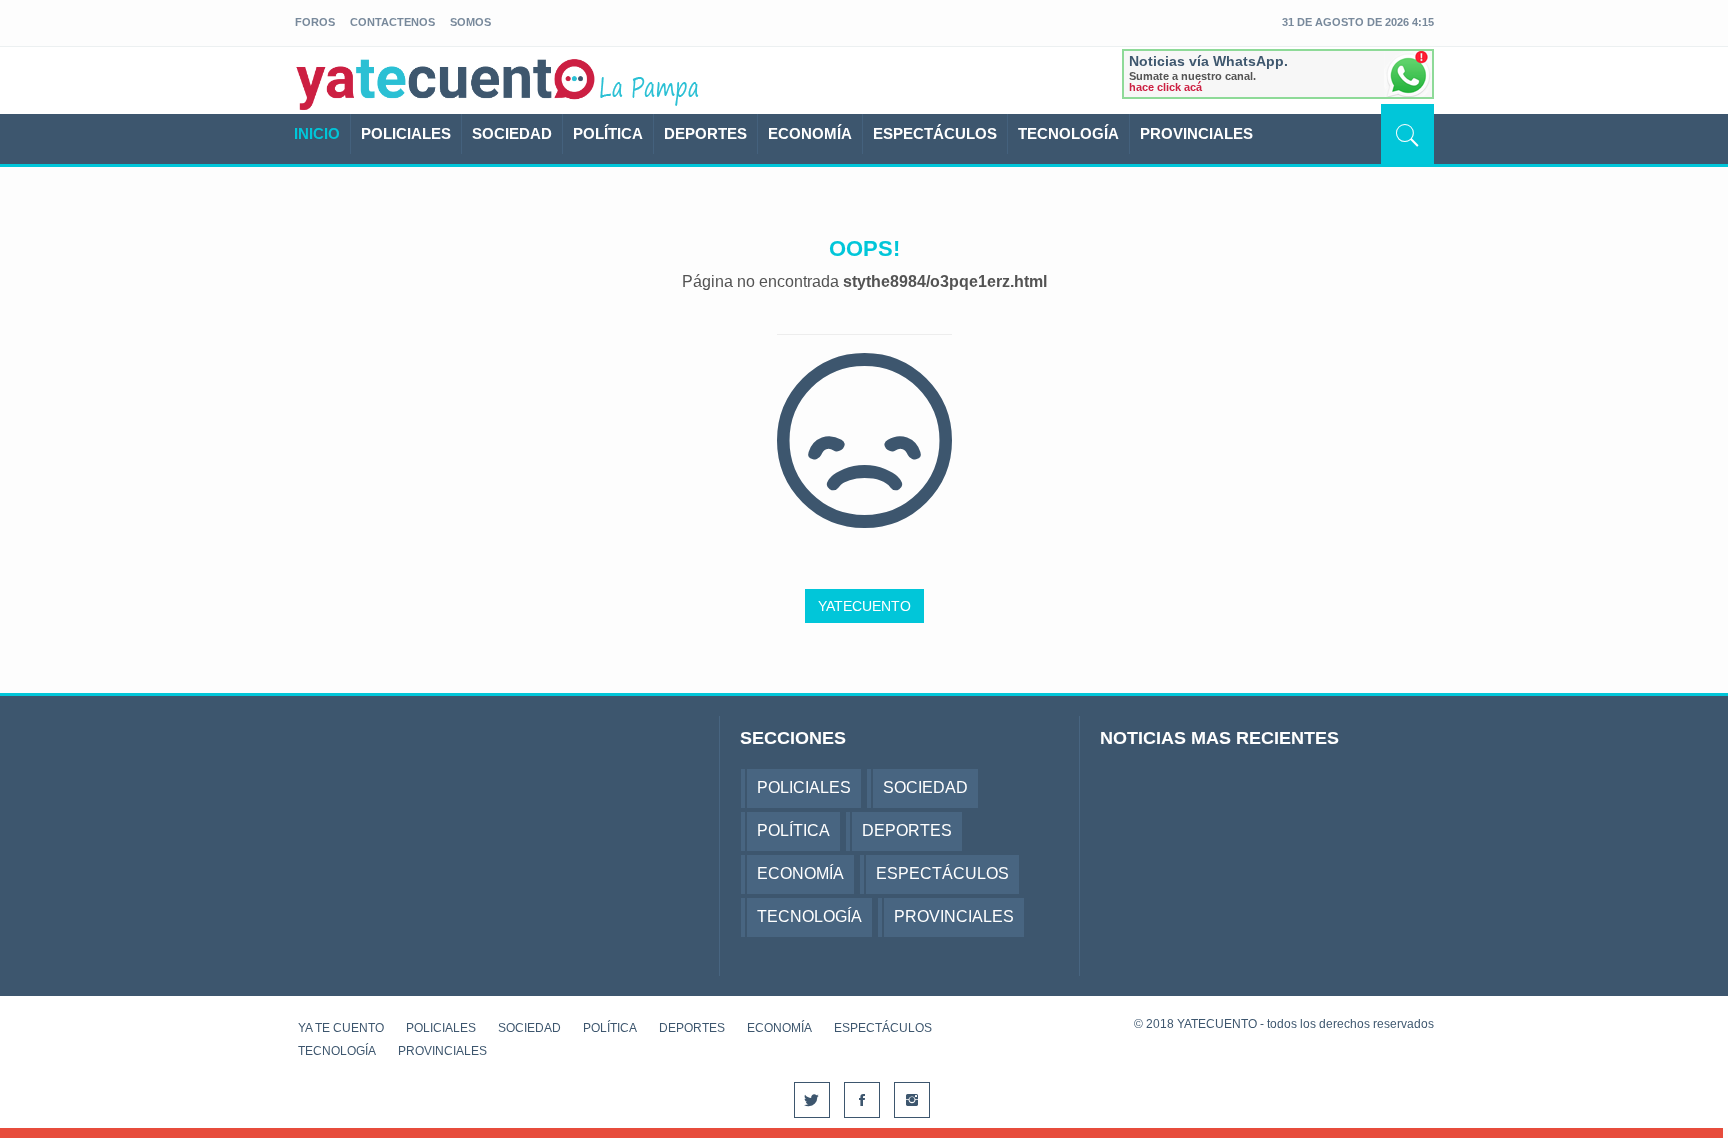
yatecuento (446, 84)
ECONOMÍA (810, 133)
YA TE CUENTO (341, 1028)
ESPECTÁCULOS (935, 133)
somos (470, 22)
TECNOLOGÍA (1068, 133)
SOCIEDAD (512, 133)
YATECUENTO (864, 606)
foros (315, 22)
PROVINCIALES (1196, 133)
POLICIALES (406, 133)
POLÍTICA (608, 133)
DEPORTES (705, 133)
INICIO (317, 133)
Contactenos (392, 22)
